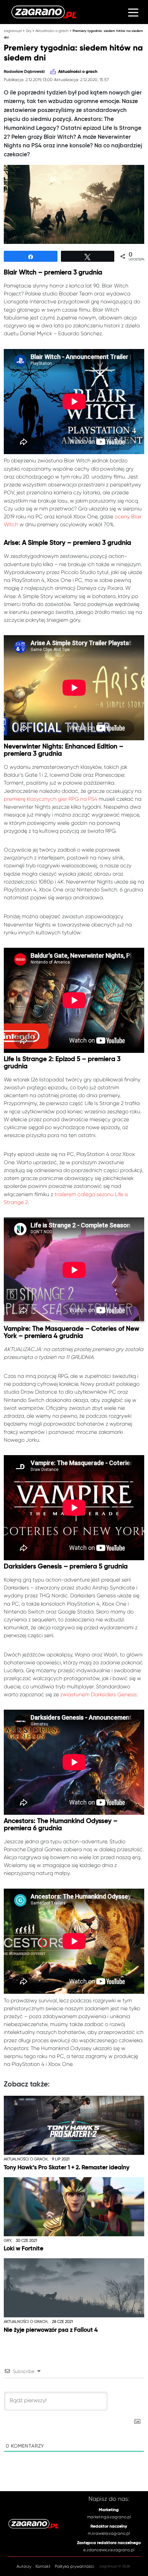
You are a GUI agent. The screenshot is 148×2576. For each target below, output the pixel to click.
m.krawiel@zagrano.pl (109, 2533)
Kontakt (43, 2566)
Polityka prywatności (74, 2566)
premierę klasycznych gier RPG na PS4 (51, 799)
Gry (29, 31)
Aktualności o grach (52, 31)
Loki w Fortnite (24, 2249)
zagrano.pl (13, 31)
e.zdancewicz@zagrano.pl (109, 2550)
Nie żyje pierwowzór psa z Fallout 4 (51, 2330)
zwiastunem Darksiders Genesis (98, 1695)
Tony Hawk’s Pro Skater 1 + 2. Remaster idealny (67, 2168)
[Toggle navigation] (133, 12)
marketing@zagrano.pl (109, 2517)
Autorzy (24, 2566)
